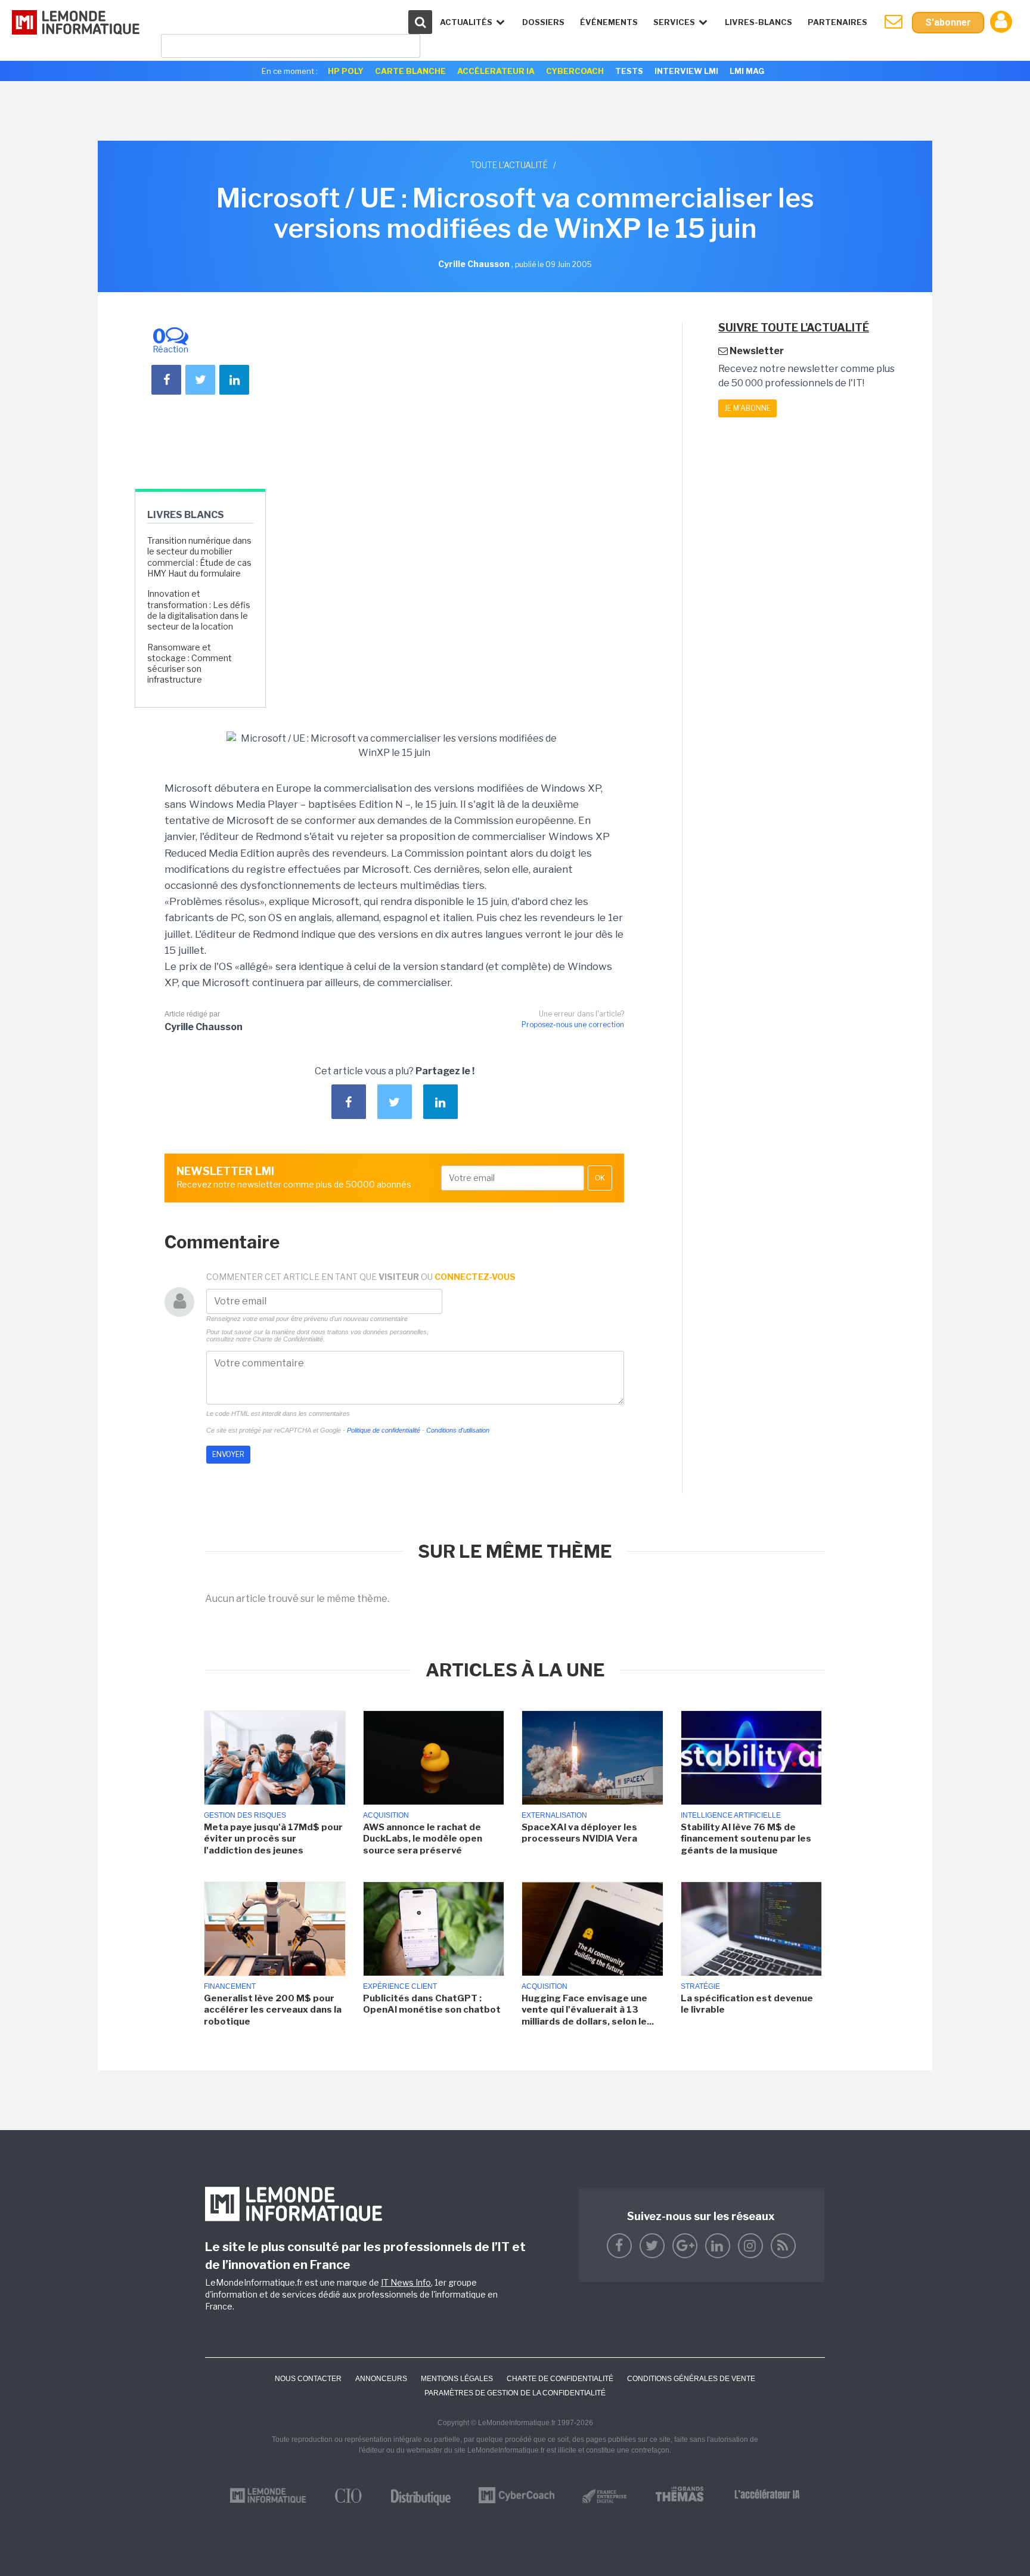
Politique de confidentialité (384, 1430)
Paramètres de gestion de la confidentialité (515, 2393)
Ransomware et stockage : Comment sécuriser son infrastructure (190, 664)
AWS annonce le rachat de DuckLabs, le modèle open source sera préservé (423, 1839)
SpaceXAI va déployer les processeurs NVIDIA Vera (579, 1833)
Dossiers (543, 22)
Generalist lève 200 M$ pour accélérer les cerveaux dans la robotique (273, 2010)
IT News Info (406, 2282)
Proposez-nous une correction (573, 1024)
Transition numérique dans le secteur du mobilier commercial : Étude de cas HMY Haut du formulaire (199, 557)
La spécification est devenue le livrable (747, 2004)
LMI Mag (747, 71)
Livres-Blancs (758, 22)
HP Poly (346, 71)
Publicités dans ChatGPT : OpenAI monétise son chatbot (432, 2004)
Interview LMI (686, 71)
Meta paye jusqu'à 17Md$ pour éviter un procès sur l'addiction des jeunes (273, 1839)
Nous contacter (308, 2379)
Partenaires (837, 22)
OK (600, 1178)
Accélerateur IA (496, 71)
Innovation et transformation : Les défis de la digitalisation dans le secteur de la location (199, 610)
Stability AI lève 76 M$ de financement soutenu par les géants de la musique (746, 1839)
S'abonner (948, 22)
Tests (629, 71)
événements (609, 22)
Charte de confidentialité (560, 2379)
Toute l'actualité (509, 165)
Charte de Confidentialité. (289, 1339)
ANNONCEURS (381, 2379)
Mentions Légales (457, 2379)
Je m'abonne (747, 408)
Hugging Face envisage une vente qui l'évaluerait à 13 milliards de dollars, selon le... (588, 2010)
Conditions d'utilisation (458, 1430)
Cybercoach (575, 71)
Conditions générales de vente (691, 2379)
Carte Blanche (410, 71)
